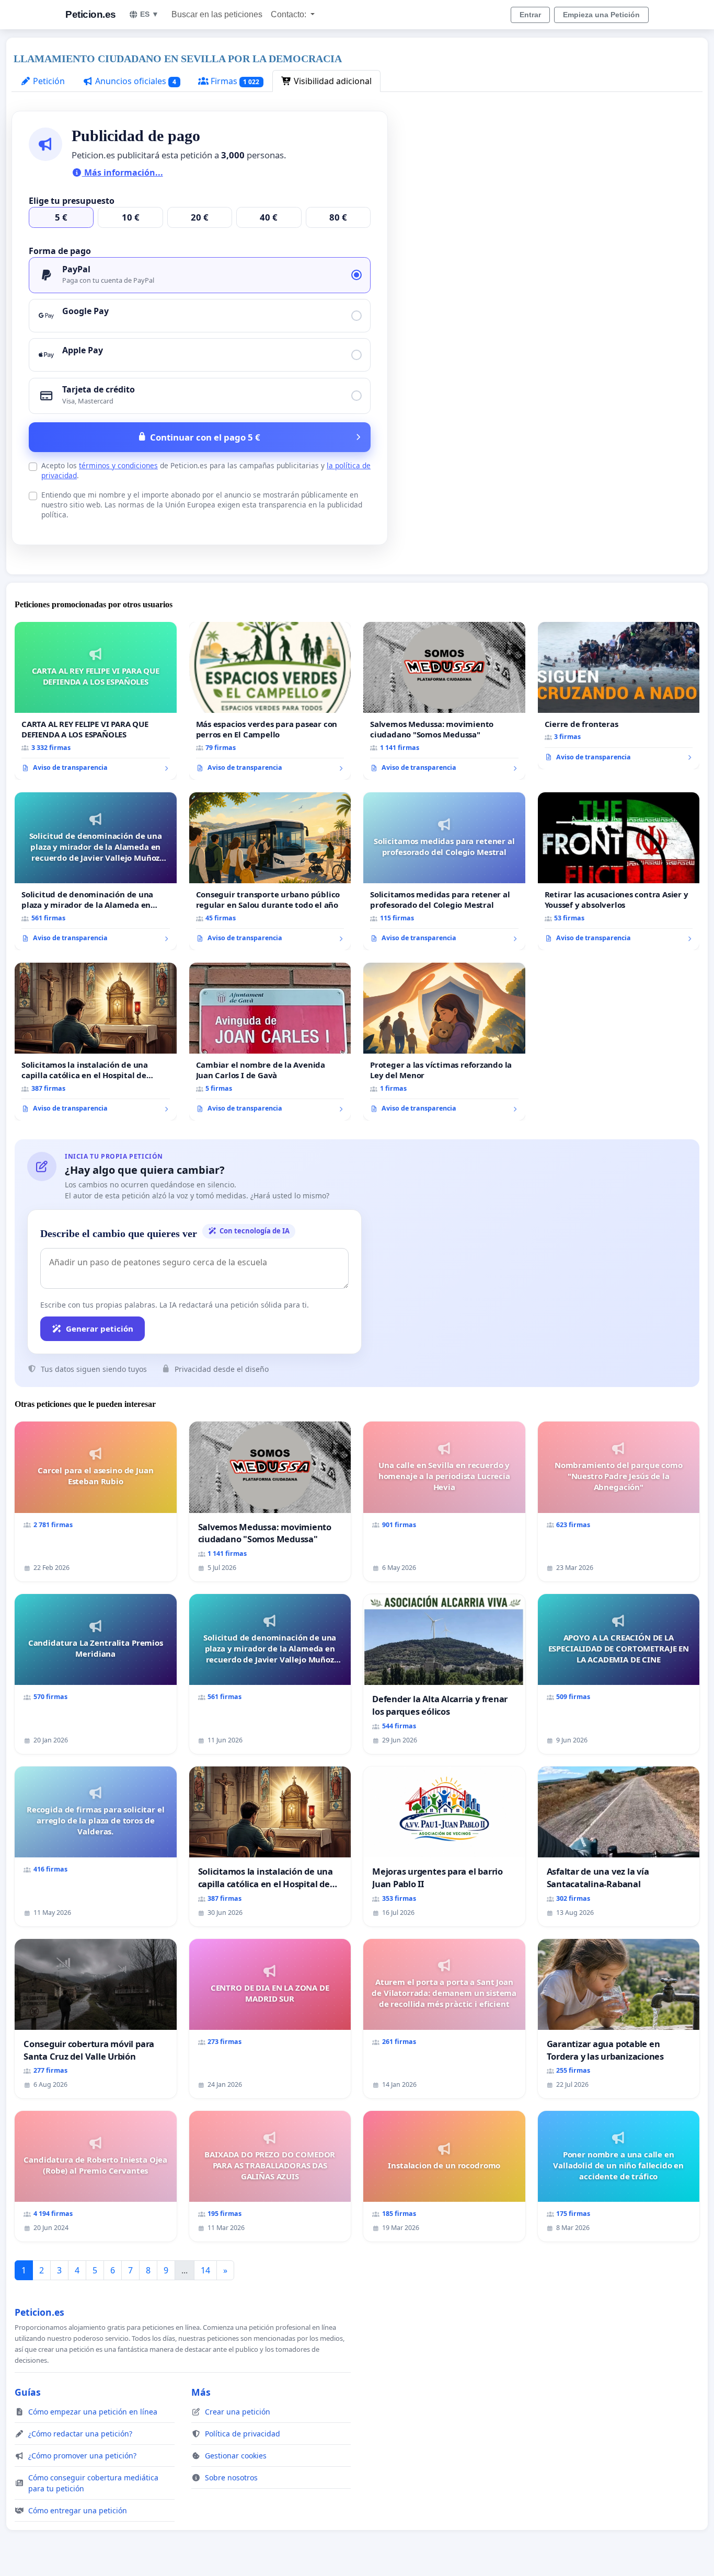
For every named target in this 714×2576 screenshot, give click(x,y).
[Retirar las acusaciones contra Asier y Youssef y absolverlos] (619, 871)
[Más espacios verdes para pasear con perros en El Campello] (270, 701)
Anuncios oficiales (135, 81)
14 (205, 2270)
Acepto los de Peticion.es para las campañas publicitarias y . (206, 470)
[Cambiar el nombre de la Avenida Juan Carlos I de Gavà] (270, 1042)
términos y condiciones (118, 465)
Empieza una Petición (601, 15)
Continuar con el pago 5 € (205, 437)
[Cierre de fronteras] (619, 696)
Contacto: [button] (290, 14)
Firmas (234, 81)
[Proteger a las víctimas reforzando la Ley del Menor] (444, 1042)
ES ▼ (149, 14)
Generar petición (100, 1329)
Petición (48, 81)
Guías (28, 2392)
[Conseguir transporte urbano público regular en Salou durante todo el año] (270, 871)
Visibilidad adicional (332, 81)
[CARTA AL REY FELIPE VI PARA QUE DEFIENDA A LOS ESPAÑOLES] (96, 701)
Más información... (123, 172)
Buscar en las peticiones (217, 14)
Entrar (530, 15)
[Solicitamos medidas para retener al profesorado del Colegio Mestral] (444, 871)
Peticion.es (91, 14)
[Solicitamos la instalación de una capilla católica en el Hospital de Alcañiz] (96, 1042)
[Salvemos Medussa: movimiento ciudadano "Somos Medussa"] (444, 701)
